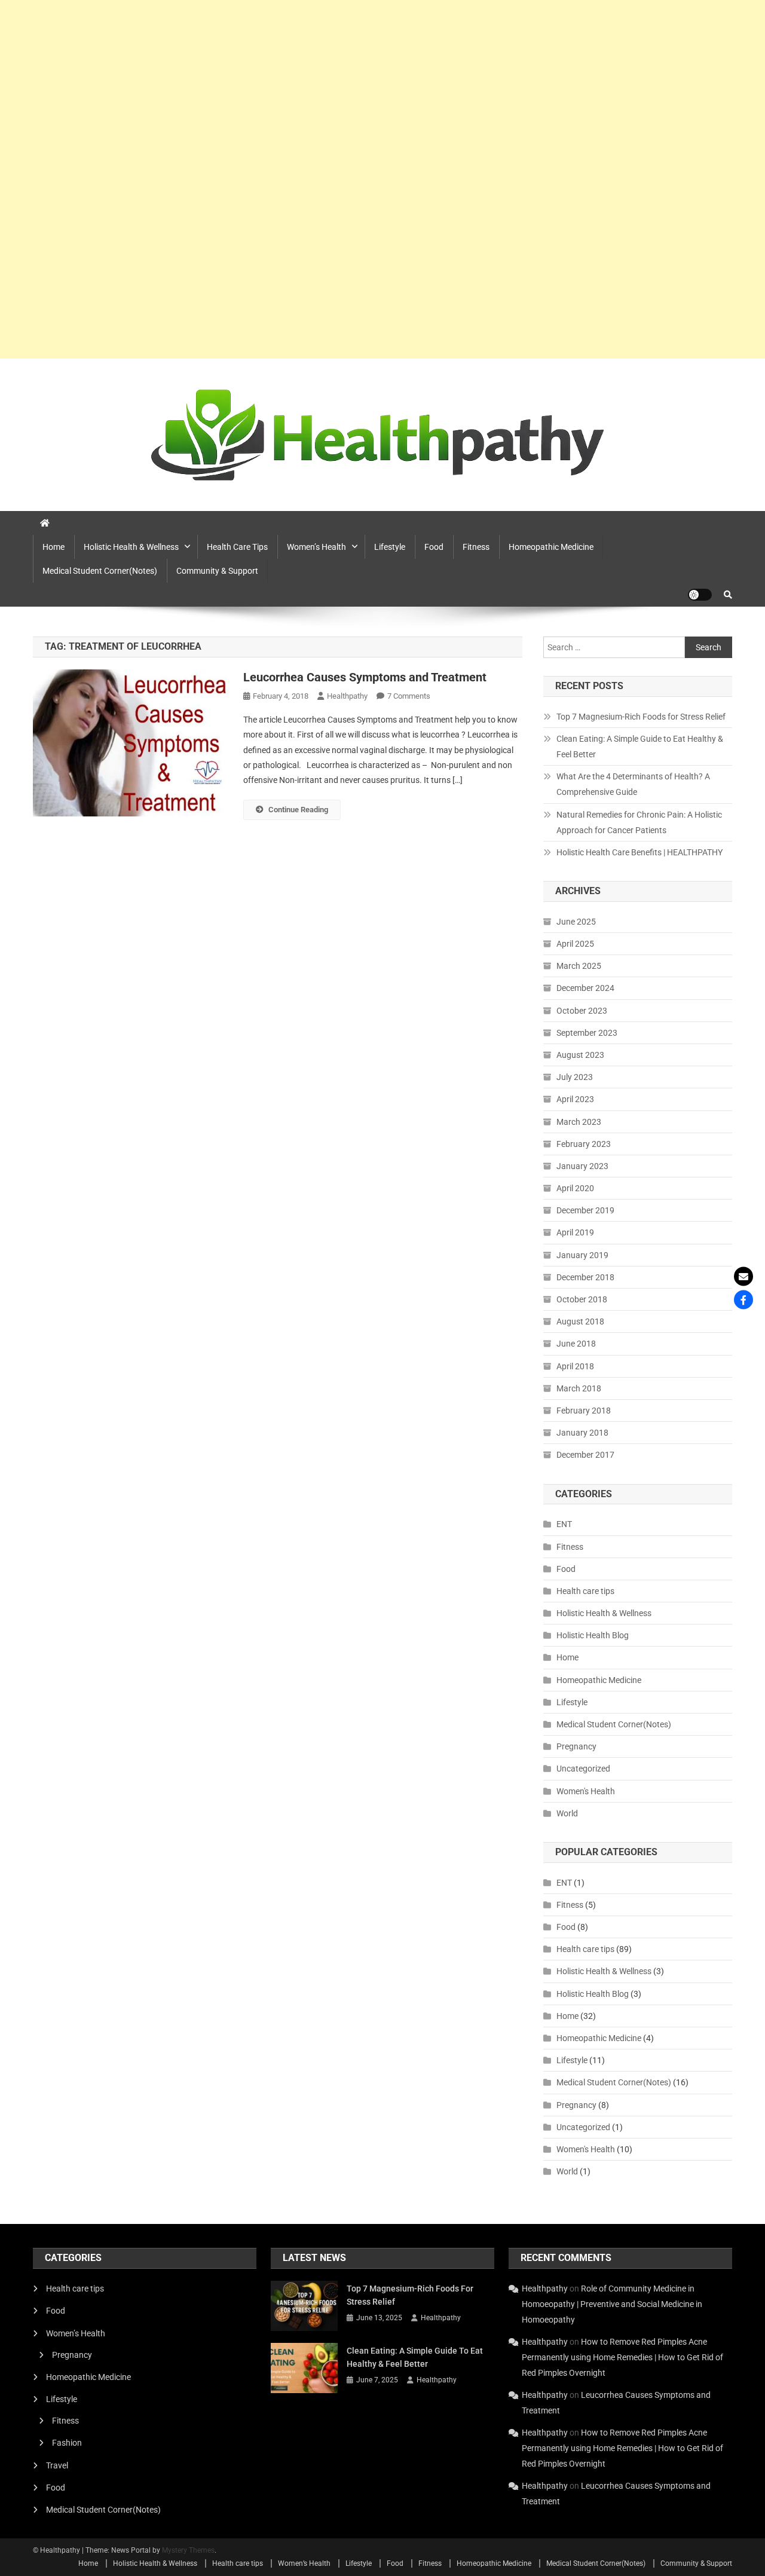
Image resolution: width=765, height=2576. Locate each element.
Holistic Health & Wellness (131, 547)
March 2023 (579, 1122)
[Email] (743, 1277)
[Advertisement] (359, 179)
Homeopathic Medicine (551, 547)
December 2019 (585, 1210)
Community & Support (217, 571)
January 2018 (582, 1433)
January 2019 (582, 1255)
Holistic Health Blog (593, 1635)
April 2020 (575, 1188)
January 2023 (582, 1166)
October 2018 (582, 1299)
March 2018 (579, 1388)
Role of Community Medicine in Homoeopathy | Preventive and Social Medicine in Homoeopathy (612, 2304)
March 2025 (579, 966)
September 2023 (587, 1033)
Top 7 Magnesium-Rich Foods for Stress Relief (641, 717)
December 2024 (585, 988)
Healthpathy (347, 696)
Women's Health (586, 1791)
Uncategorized (583, 1769)
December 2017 (585, 1455)
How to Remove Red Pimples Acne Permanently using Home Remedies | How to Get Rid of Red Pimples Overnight (622, 2357)
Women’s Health (316, 547)
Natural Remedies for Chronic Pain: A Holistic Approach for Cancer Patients (639, 822)
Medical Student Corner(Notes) (100, 571)
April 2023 (575, 1099)
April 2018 (575, 1366)
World (567, 1813)
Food (434, 547)
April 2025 (575, 944)
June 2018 (576, 1344)
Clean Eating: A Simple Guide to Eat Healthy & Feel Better (640, 747)
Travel (57, 2465)
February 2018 (584, 1411)
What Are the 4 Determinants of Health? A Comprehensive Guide (633, 784)
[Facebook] (743, 1300)
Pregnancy (576, 1746)
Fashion (67, 2443)
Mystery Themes (188, 2550)
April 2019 (575, 1232)
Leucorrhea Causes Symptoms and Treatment (365, 677)
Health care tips (237, 547)
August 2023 (580, 1055)
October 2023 (582, 1011)
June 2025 (576, 922)
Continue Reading (298, 810)
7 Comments (409, 696)
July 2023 (575, 1077)
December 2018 (585, 1277)
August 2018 (580, 1321)
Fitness (476, 547)
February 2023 (584, 1144)
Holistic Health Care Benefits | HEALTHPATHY (639, 852)
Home (53, 547)
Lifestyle (390, 547)
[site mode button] (700, 595)
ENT (564, 1524)
